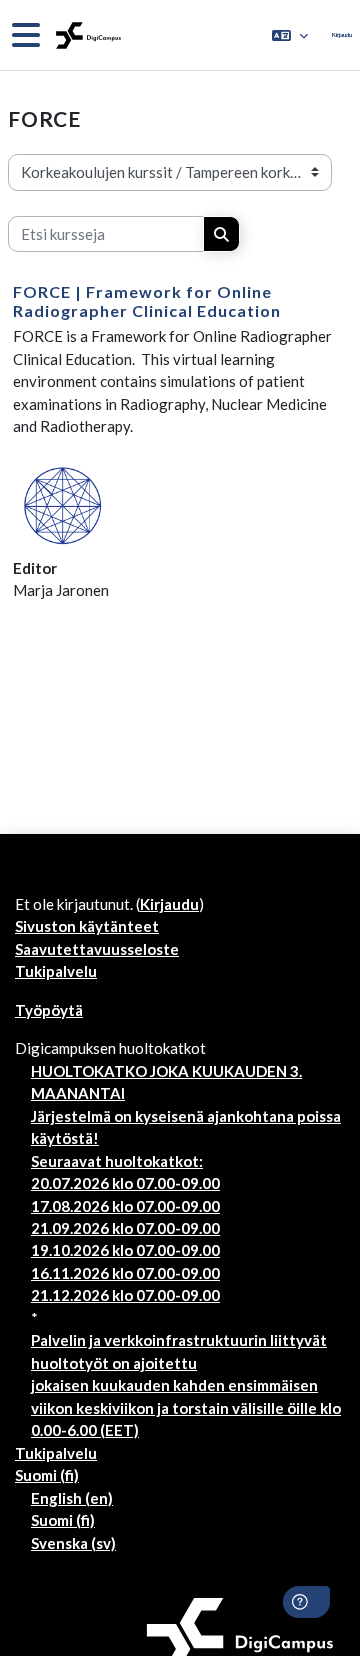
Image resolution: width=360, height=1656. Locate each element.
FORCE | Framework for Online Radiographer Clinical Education (147, 301)
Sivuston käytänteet (87, 926)
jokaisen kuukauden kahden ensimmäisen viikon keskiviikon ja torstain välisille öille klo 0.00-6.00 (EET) (186, 1407)
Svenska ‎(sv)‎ (73, 1543)
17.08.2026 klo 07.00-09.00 (125, 1206)
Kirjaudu (342, 34)
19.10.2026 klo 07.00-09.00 (125, 1250)
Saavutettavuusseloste (97, 949)
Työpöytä (49, 1010)
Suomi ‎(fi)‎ (47, 1475)
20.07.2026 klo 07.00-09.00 (125, 1183)
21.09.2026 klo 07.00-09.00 (125, 1228)
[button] (290, 35)
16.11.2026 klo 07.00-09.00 (125, 1273)
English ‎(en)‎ (72, 1498)
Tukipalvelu (56, 971)
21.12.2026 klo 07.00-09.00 (125, 1295)
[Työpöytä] (86, 35)
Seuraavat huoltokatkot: (117, 1161)
